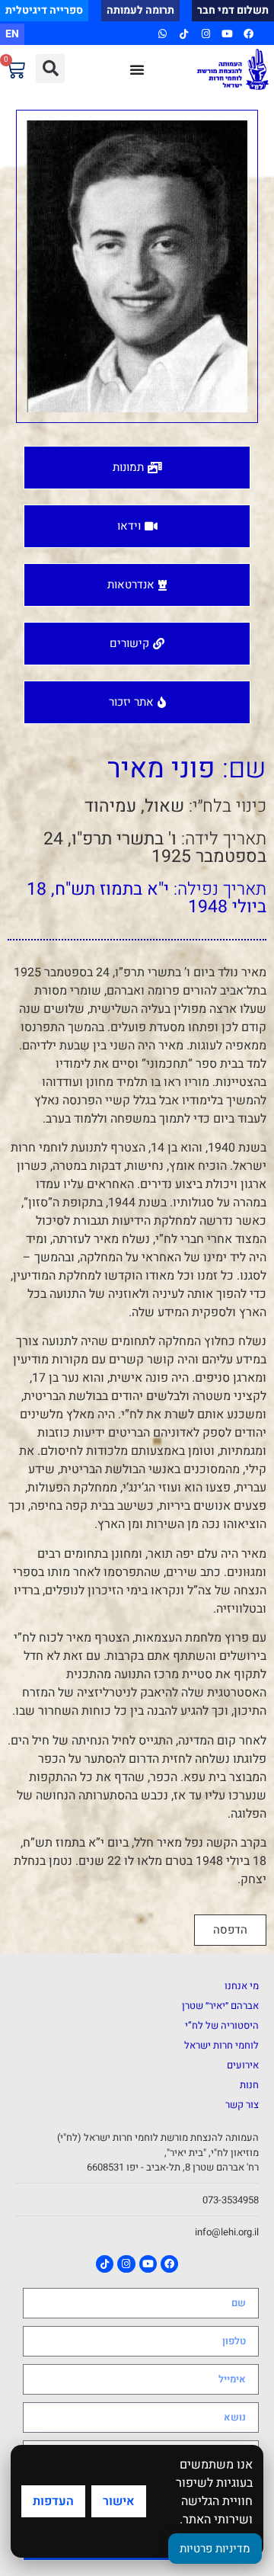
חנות (249, 2085)
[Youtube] (227, 34)
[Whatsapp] (162, 34)
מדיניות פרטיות (215, 2549)
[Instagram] (205, 34)
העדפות (53, 2501)
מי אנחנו (242, 1986)
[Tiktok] (184, 34)
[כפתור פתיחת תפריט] (137, 69)
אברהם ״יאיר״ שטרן (220, 2006)
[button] (50, 69)
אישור (119, 2501)
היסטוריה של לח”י (222, 2025)
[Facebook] (249, 34)
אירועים (243, 2065)
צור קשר (242, 2105)
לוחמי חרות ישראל (221, 2045)
